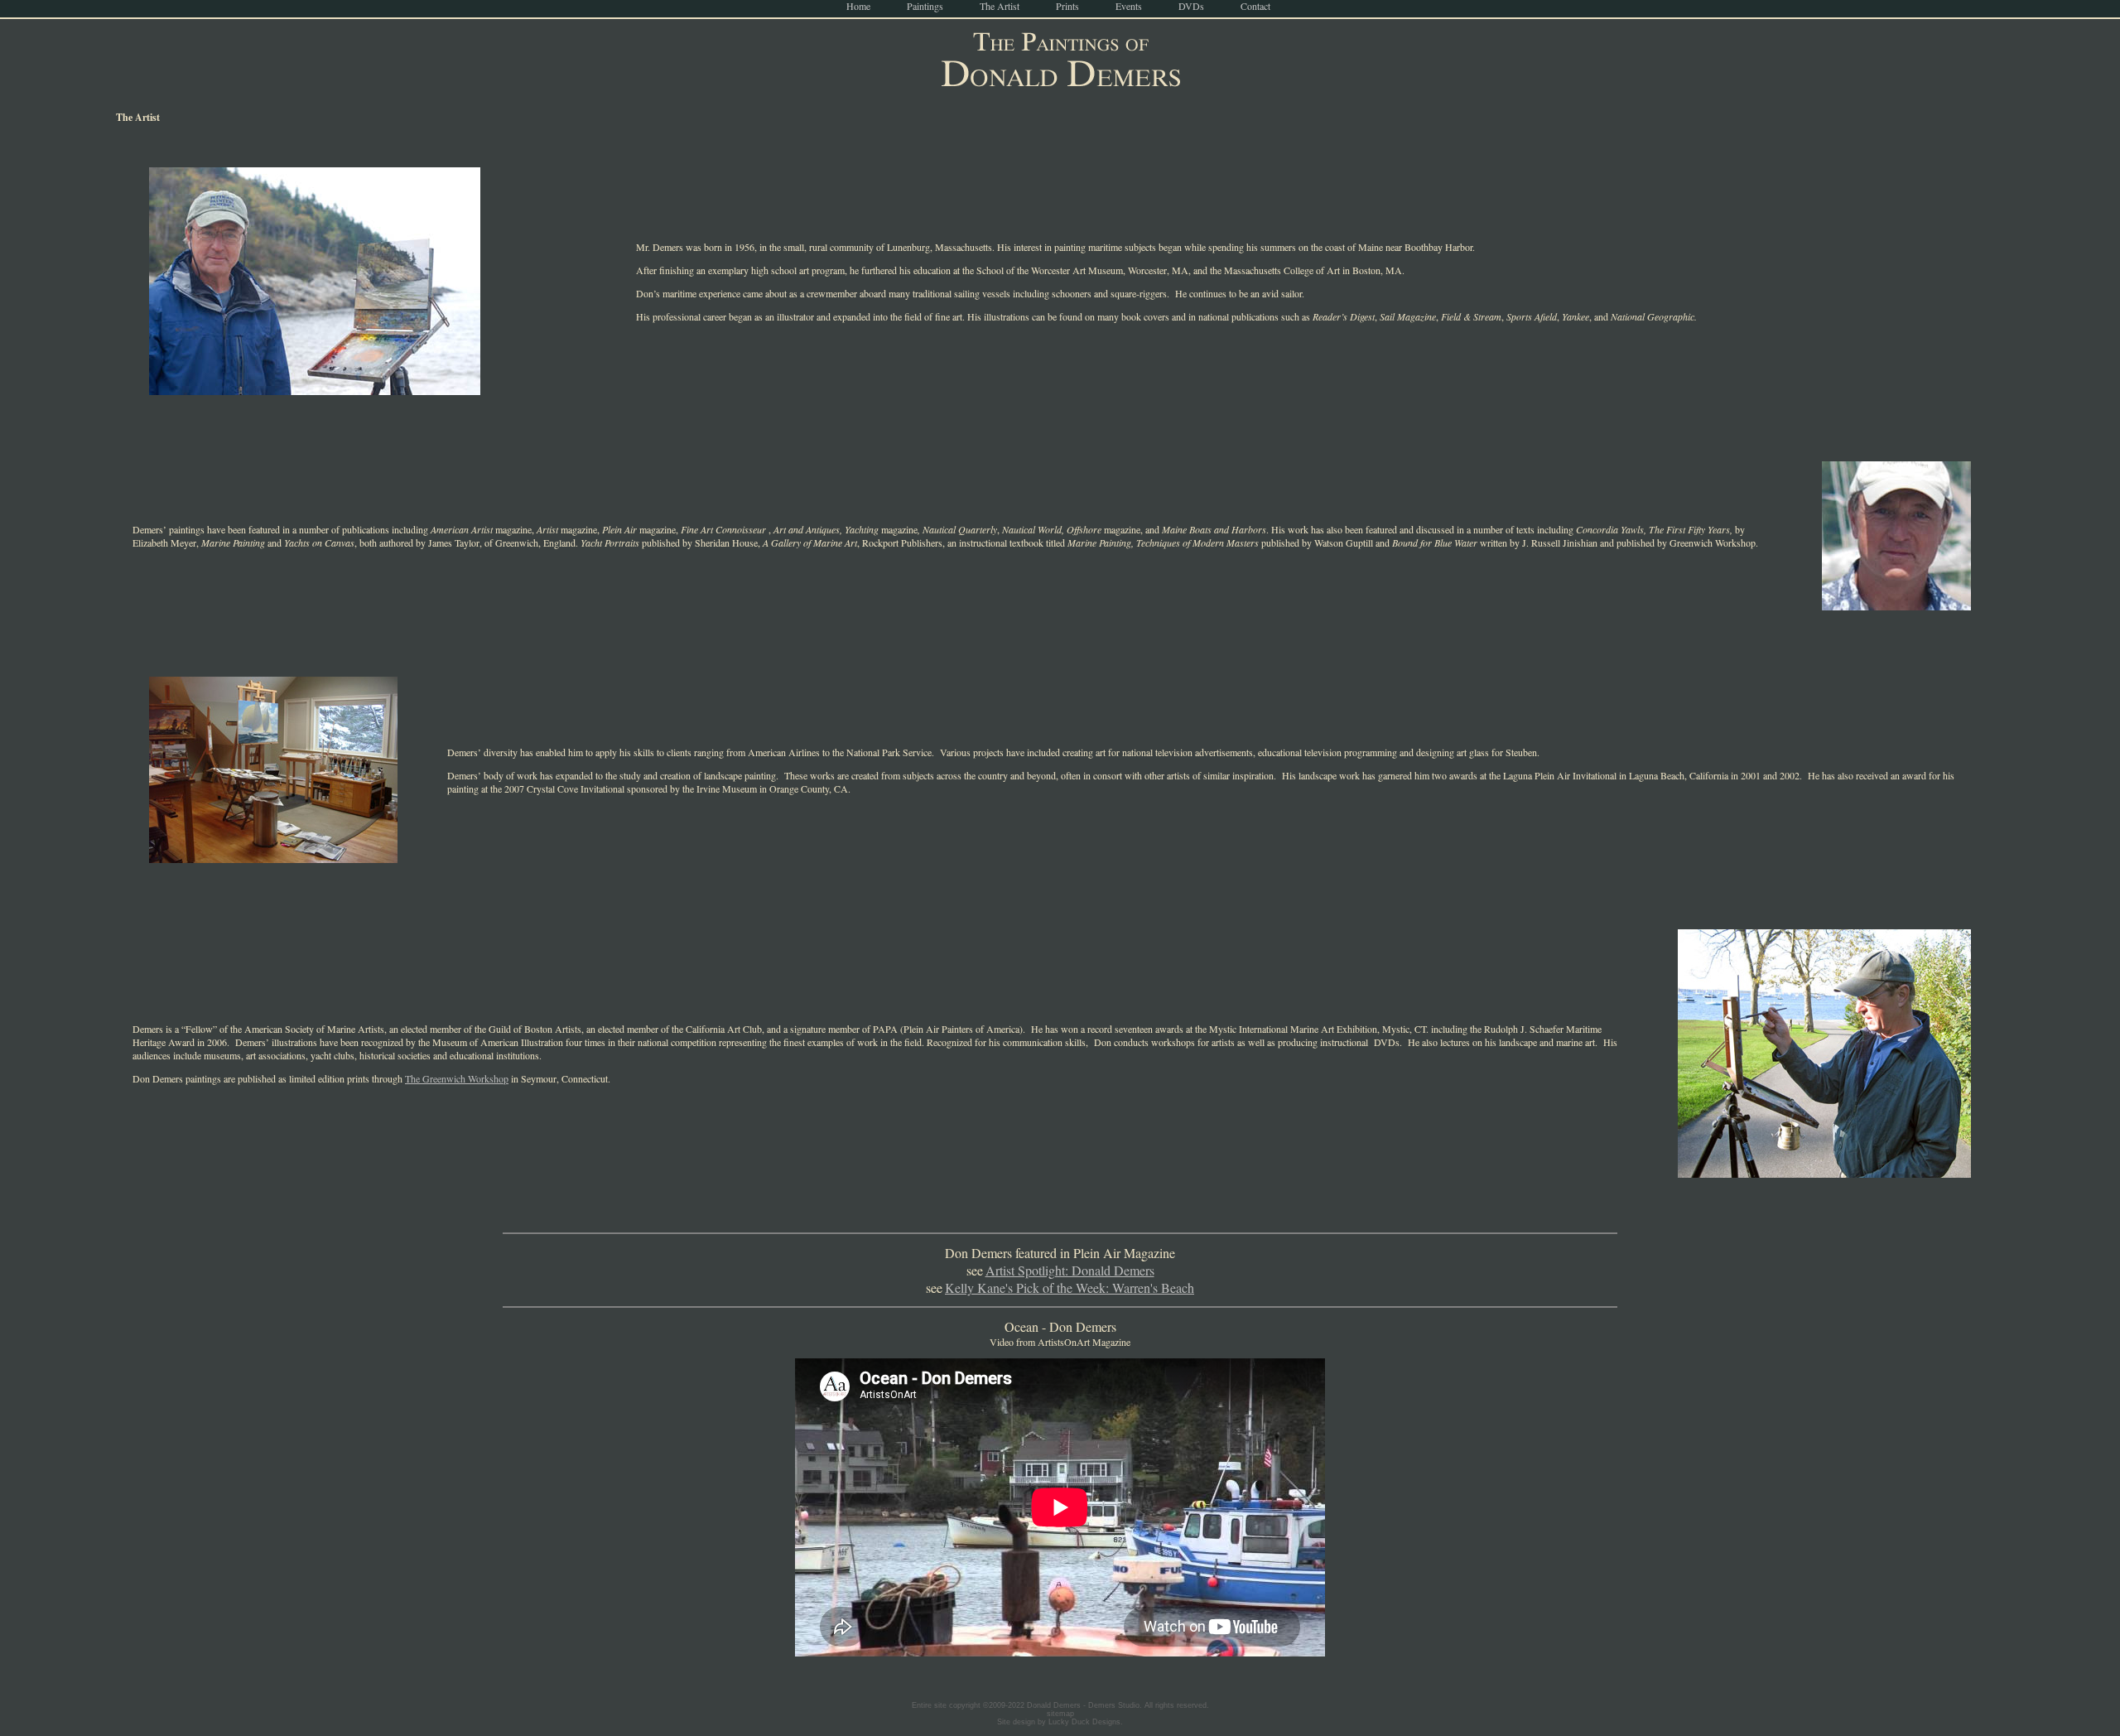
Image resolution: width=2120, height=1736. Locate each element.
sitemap (1060, 1714)
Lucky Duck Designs (1084, 1722)
